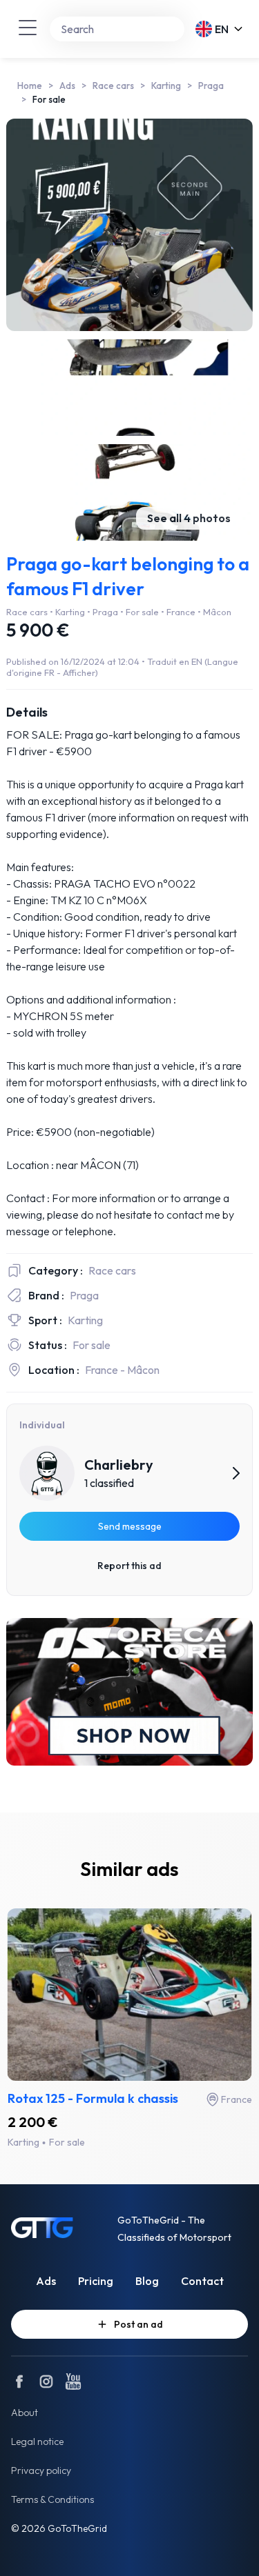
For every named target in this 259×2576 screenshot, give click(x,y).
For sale (49, 99)
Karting (166, 86)
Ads (67, 86)
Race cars (113, 86)
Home (30, 86)
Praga (211, 86)
